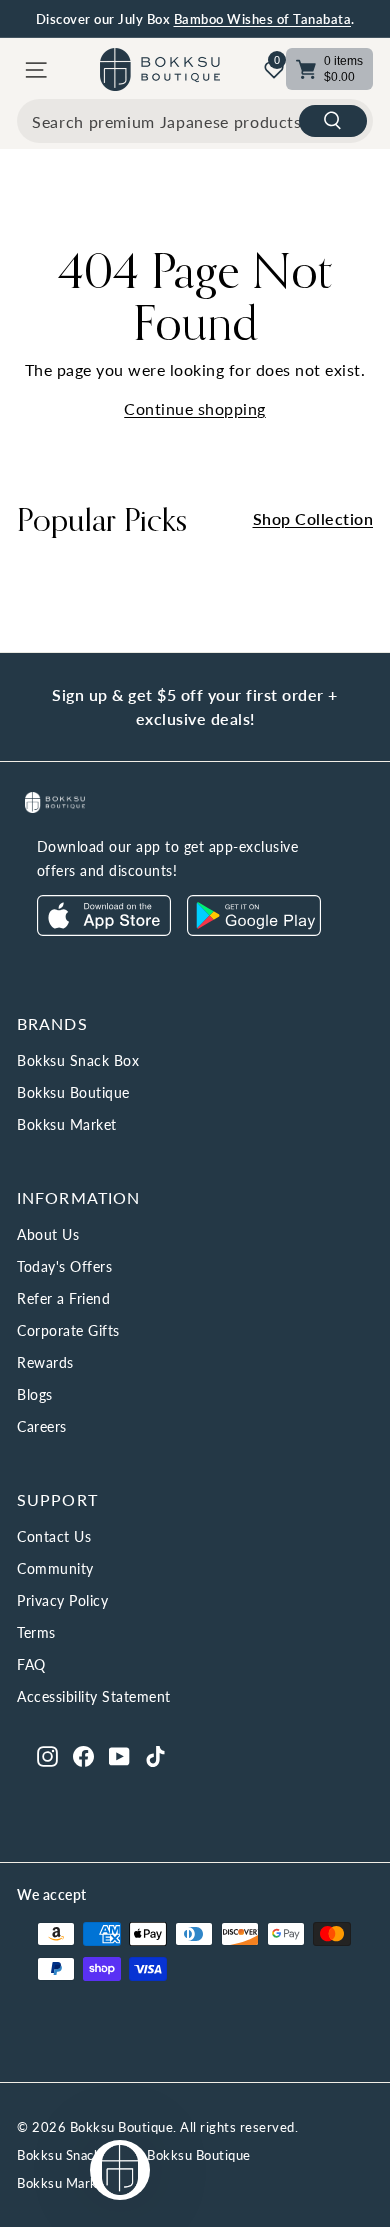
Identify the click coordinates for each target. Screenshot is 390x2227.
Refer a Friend (63, 1298)
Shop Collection (313, 518)
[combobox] (195, 121)
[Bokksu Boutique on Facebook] (83, 1755)
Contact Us (54, 1536)
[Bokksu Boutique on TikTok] (155, 1755)
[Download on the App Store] (104, 930)
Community (55, 1568)
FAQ (31, 1664)
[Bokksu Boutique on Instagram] (47, 1755)
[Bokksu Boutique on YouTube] (119, 1755)
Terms (36, 1632)
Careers (42, 1426)
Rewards (45, 1362)
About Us (48, 1234)
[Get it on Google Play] (254, 930)
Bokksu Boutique (73, 1092)
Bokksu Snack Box (78, 1060)
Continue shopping (195, 408)
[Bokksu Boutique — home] (160, 69)
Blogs (35, 1394)
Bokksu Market (67, 1124)
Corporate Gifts (68, 1330)
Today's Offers (64, 1266)
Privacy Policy (62, 1600)
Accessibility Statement (94, 1696)
